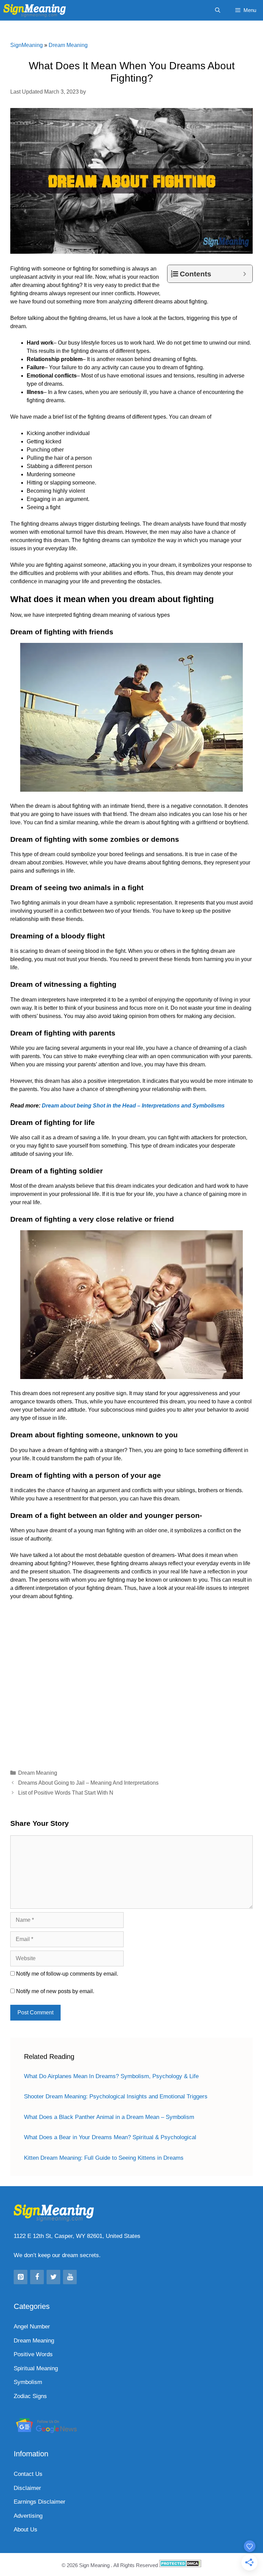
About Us (26, 2530)
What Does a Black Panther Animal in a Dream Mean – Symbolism (109, 2117)
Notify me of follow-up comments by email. (67, 1974)
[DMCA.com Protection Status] (180, 2565)
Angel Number (32, 2327)
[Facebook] (37, 2277)
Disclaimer (27, 2488)
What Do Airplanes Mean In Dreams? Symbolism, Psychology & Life (111, 2076)
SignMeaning (27, 45)
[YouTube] (70, 2277)
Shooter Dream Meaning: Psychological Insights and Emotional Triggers (116, 2096)
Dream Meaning (68, 45)
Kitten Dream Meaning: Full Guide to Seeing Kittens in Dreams (104, 2158)
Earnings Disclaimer (40, 2502)
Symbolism (28, 2382)
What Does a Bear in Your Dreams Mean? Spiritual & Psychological (110, 2137)
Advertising (28, 2516)
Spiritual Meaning (36, 2368)
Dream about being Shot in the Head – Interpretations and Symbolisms (133, 1106)
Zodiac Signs (30, 2396)
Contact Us (28, 2474)
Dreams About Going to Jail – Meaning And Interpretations (88, 1783)
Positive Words (33, 2354)
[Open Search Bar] (217, 10)
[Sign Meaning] (36, 10)
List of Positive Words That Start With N (66, 1793)
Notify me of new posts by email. (55, 1991)
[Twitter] (53, 2277)
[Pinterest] (21, 2277)
